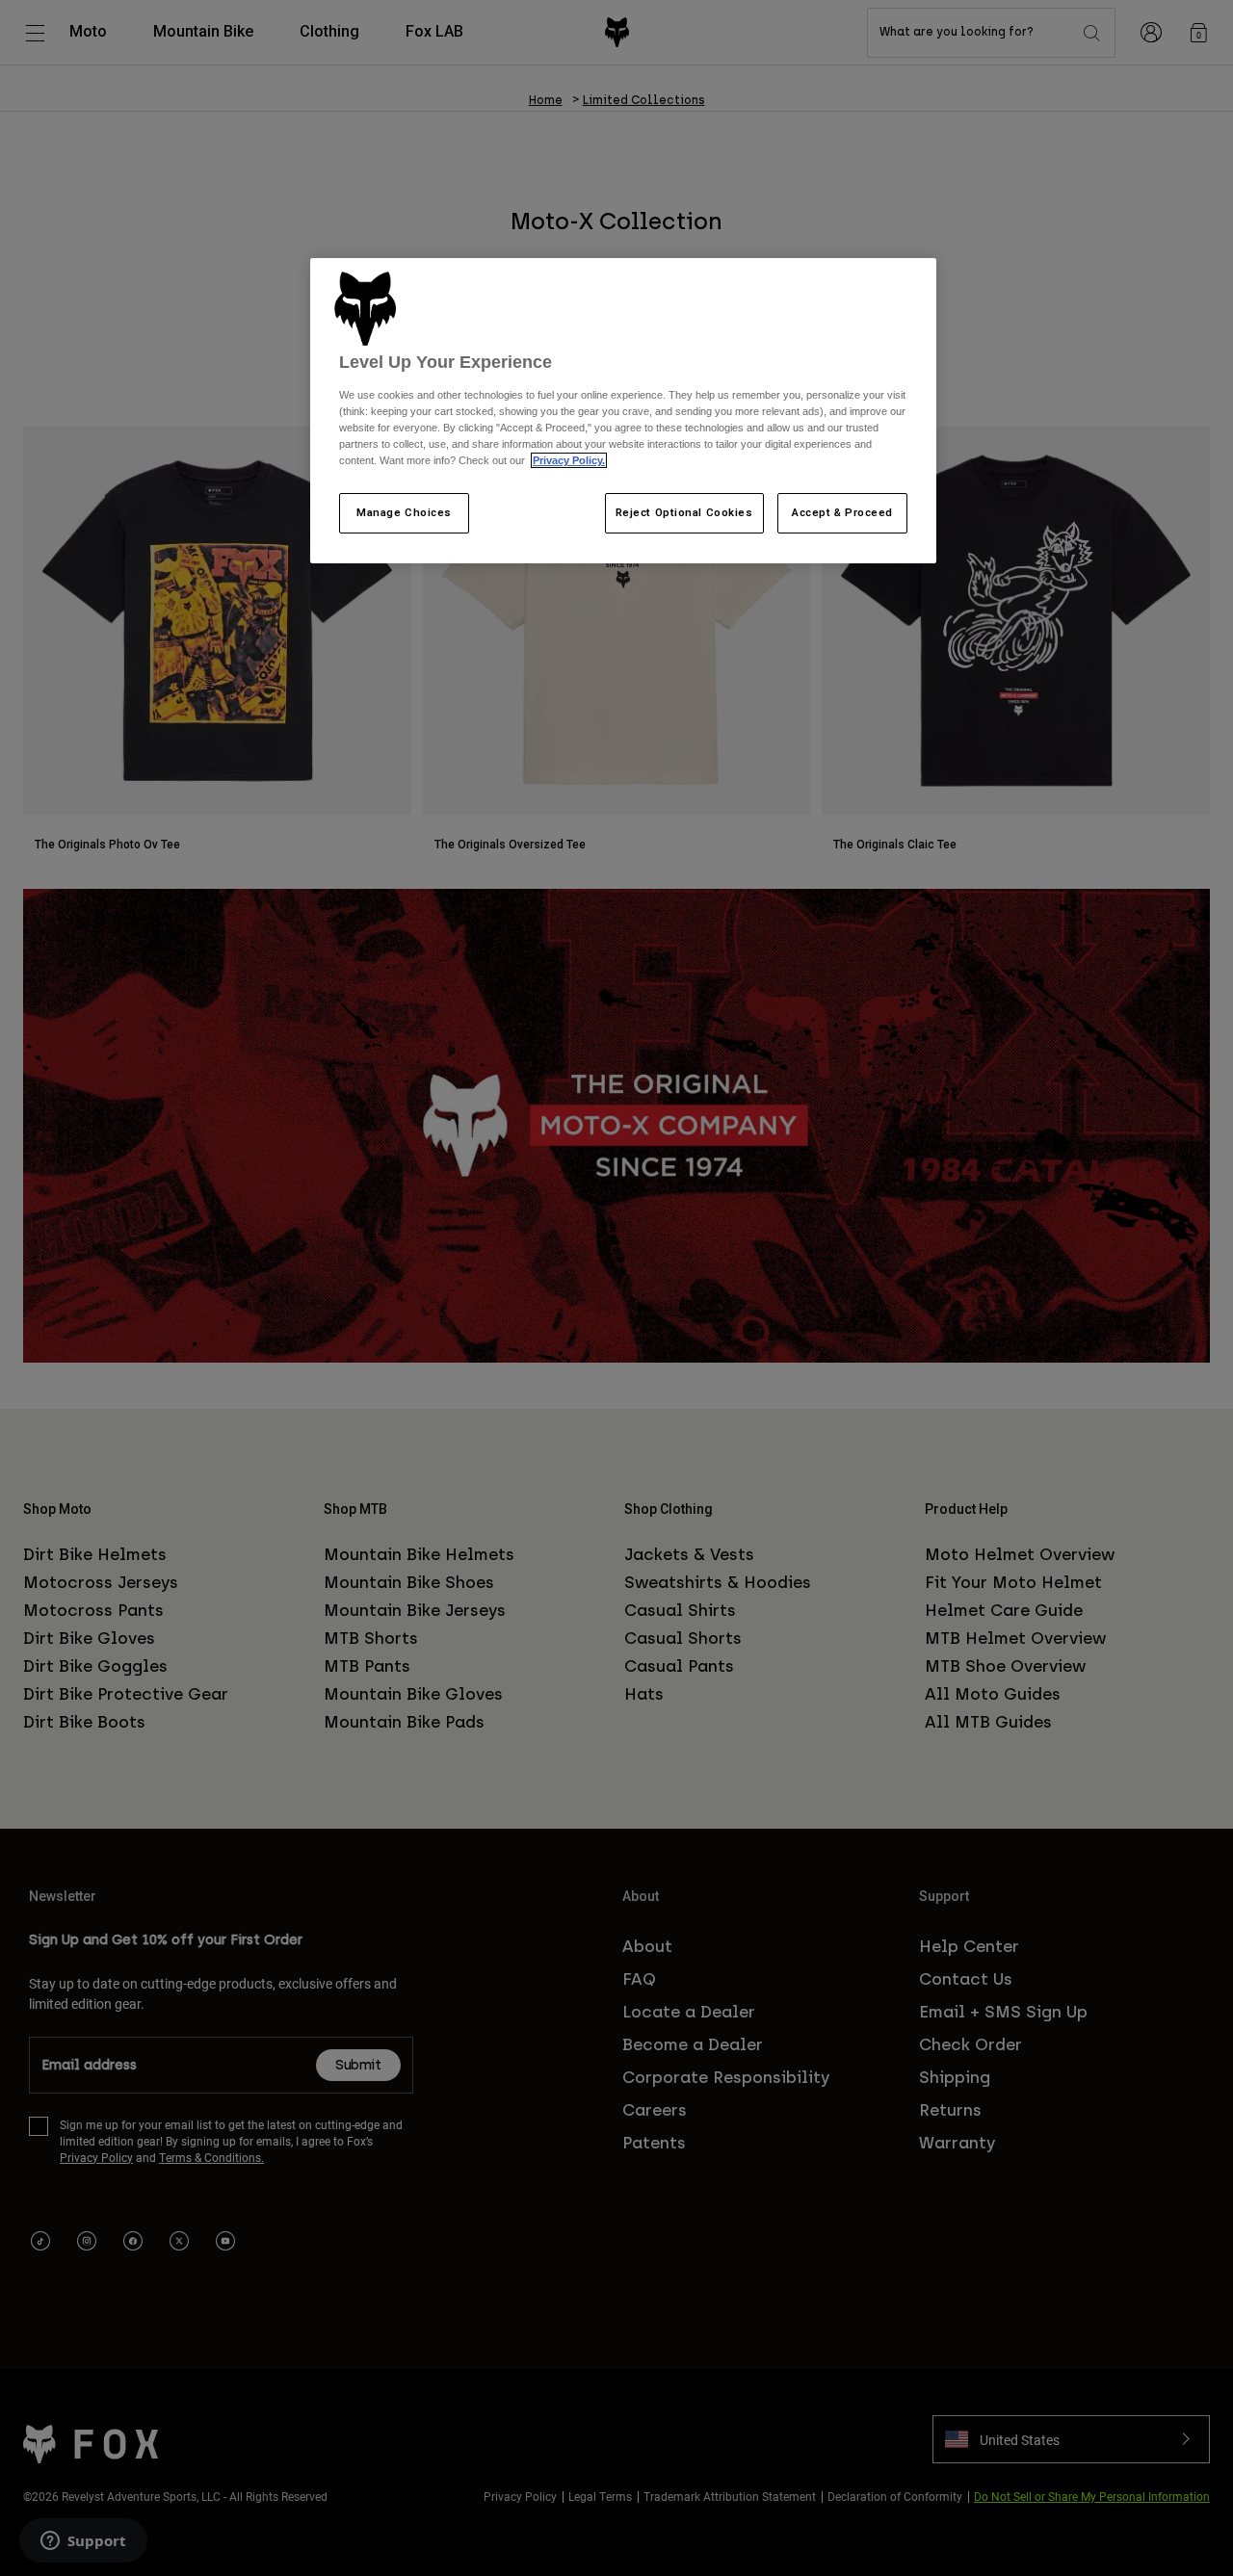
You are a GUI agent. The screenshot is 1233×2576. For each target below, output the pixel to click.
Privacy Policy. (569, 460)
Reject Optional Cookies (684, 512)
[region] (623, 411)
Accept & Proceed (842, 512)
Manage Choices (404, 512)
